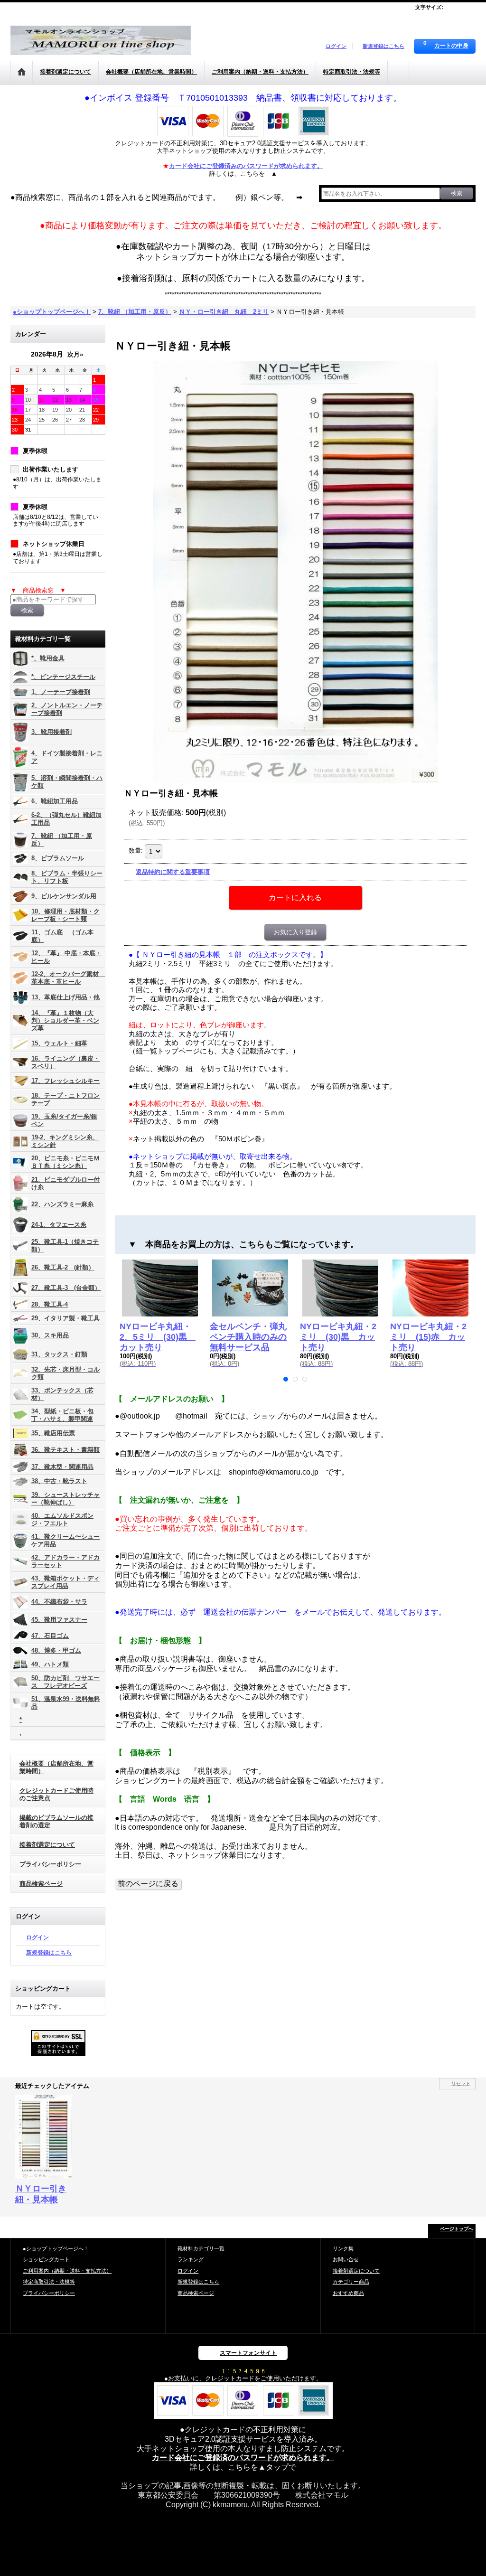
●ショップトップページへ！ (56, 2248)
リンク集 (343, 2248)
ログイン (336, 46)
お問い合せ (346, 2259)
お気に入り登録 (295, 932)
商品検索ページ (41, 1884)
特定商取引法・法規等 (49, 2282)
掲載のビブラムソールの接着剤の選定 (56, 1821)
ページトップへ (457, 2229)
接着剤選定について (47, 1845)
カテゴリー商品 (351, 2282)
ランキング (191, 2259)
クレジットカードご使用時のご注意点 (56, 1794)
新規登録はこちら (383, 46)
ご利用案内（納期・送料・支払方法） (67, 2271)
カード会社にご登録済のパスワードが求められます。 (243, 2458)
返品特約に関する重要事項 (173, 872)
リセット (461, 2083)
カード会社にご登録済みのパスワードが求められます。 (246, 166)
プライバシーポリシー (50, 1864)
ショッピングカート (46, 2259)
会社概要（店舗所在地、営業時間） (56, 1767)
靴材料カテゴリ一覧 (201, 2248)
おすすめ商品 (348, 2293)
